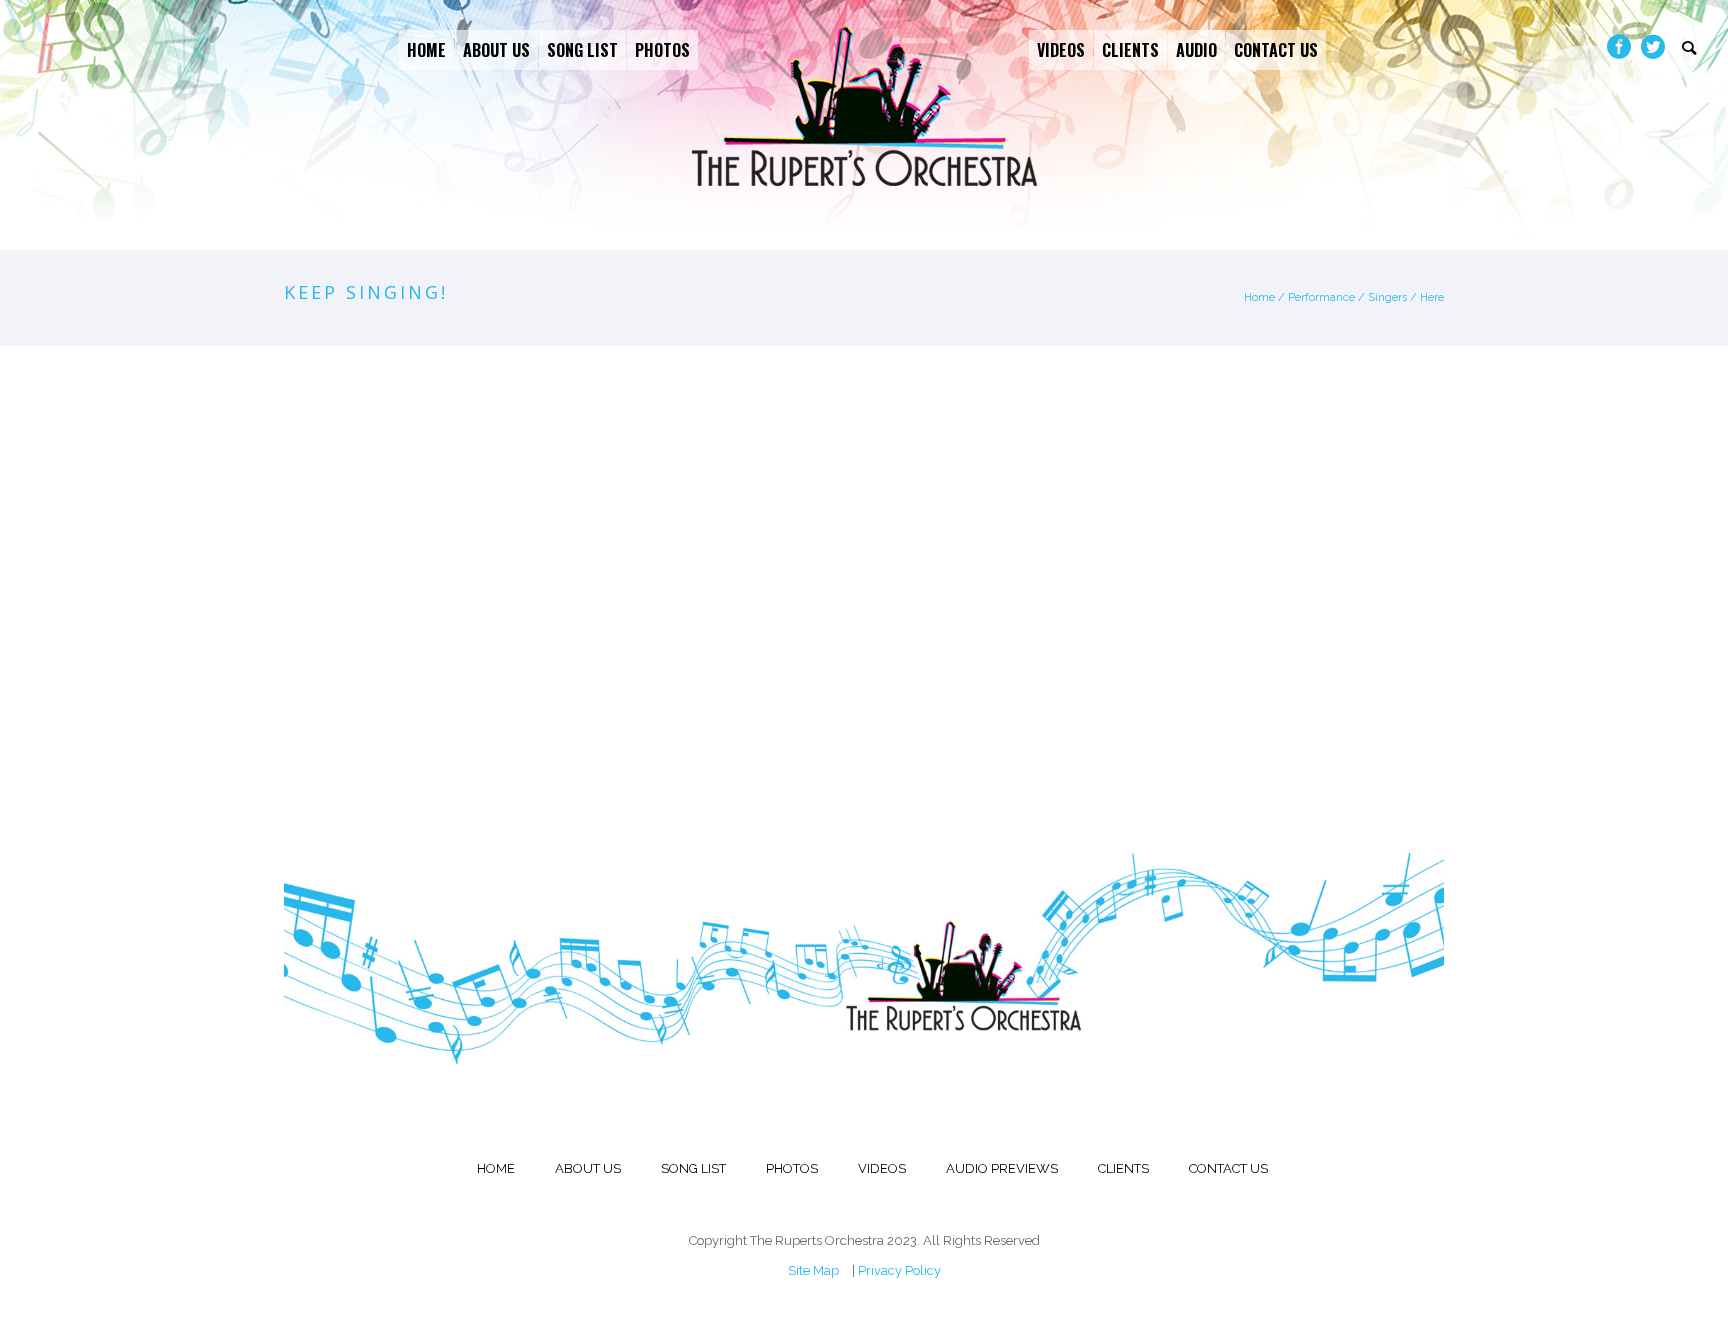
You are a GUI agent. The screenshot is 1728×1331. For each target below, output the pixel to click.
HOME (496, 1168)
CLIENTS (1123, 1168)
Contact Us (1276, 50)
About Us (496, 50)
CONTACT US (1228, 1168)
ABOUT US (588, 1168)
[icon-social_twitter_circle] (1653, 47)
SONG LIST (693, 1168)
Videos (1061, 50)
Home (426, 50)
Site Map (813, 1270)
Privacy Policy (899, 1270)
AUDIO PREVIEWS (1002, 1168)
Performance (1321, 297)
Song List (582, 50)
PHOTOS (792, 1168)
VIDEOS (882, 1168)
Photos (662, 50)
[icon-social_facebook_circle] (1624, 47)
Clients (1130, 50)
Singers (1387, 297)
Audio (1196, 50)
